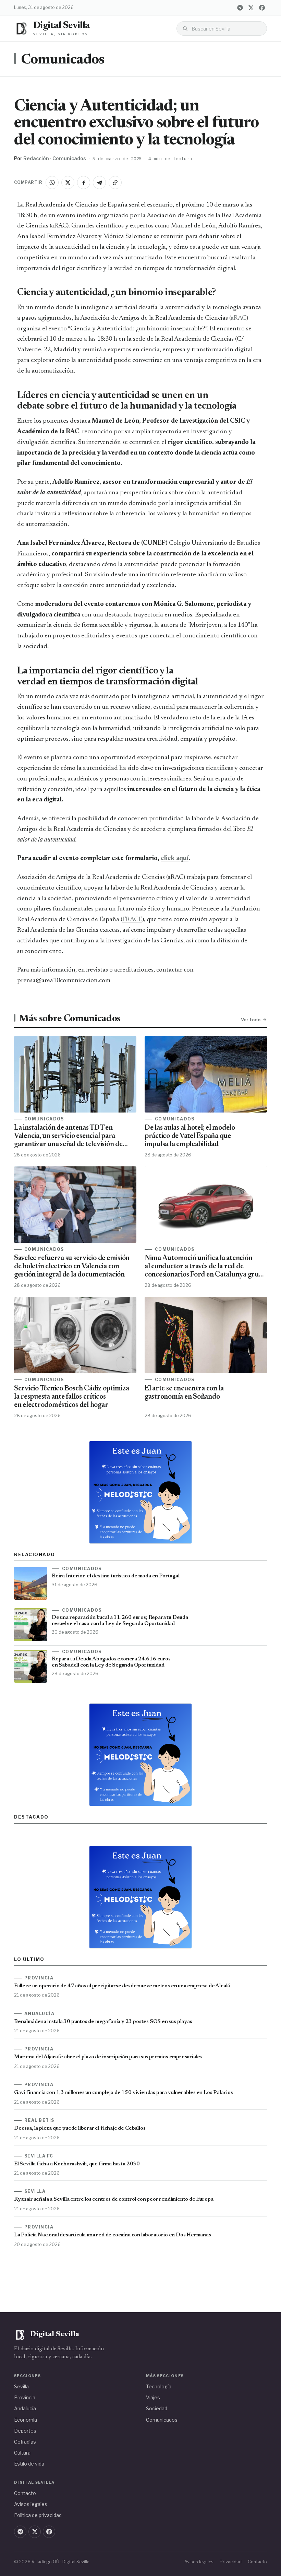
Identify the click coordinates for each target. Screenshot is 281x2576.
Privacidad (231, 2562)
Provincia (25, 2397)
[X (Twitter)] (251, 8)
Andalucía (25, 2408)
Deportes (25, 2431)
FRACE (132, 920)
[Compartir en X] (68, 183)
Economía (26, 2420)
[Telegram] (240, 8)
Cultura (22, 2453)
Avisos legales (31, 2504)
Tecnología (159, 2386)
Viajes (153, 2397)
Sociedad (157, 2408)
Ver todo (251, 1020)
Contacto (25, 2493)
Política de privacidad (38, 2515)
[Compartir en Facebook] (84, 183)
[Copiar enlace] (115, 183)
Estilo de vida (29, 2464)
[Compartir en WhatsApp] (52, 183)
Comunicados (63, 60)
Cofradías (25, 2442)
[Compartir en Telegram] (99, 183)
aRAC (239, 318)
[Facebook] (262, 8)
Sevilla (21, 2386)
